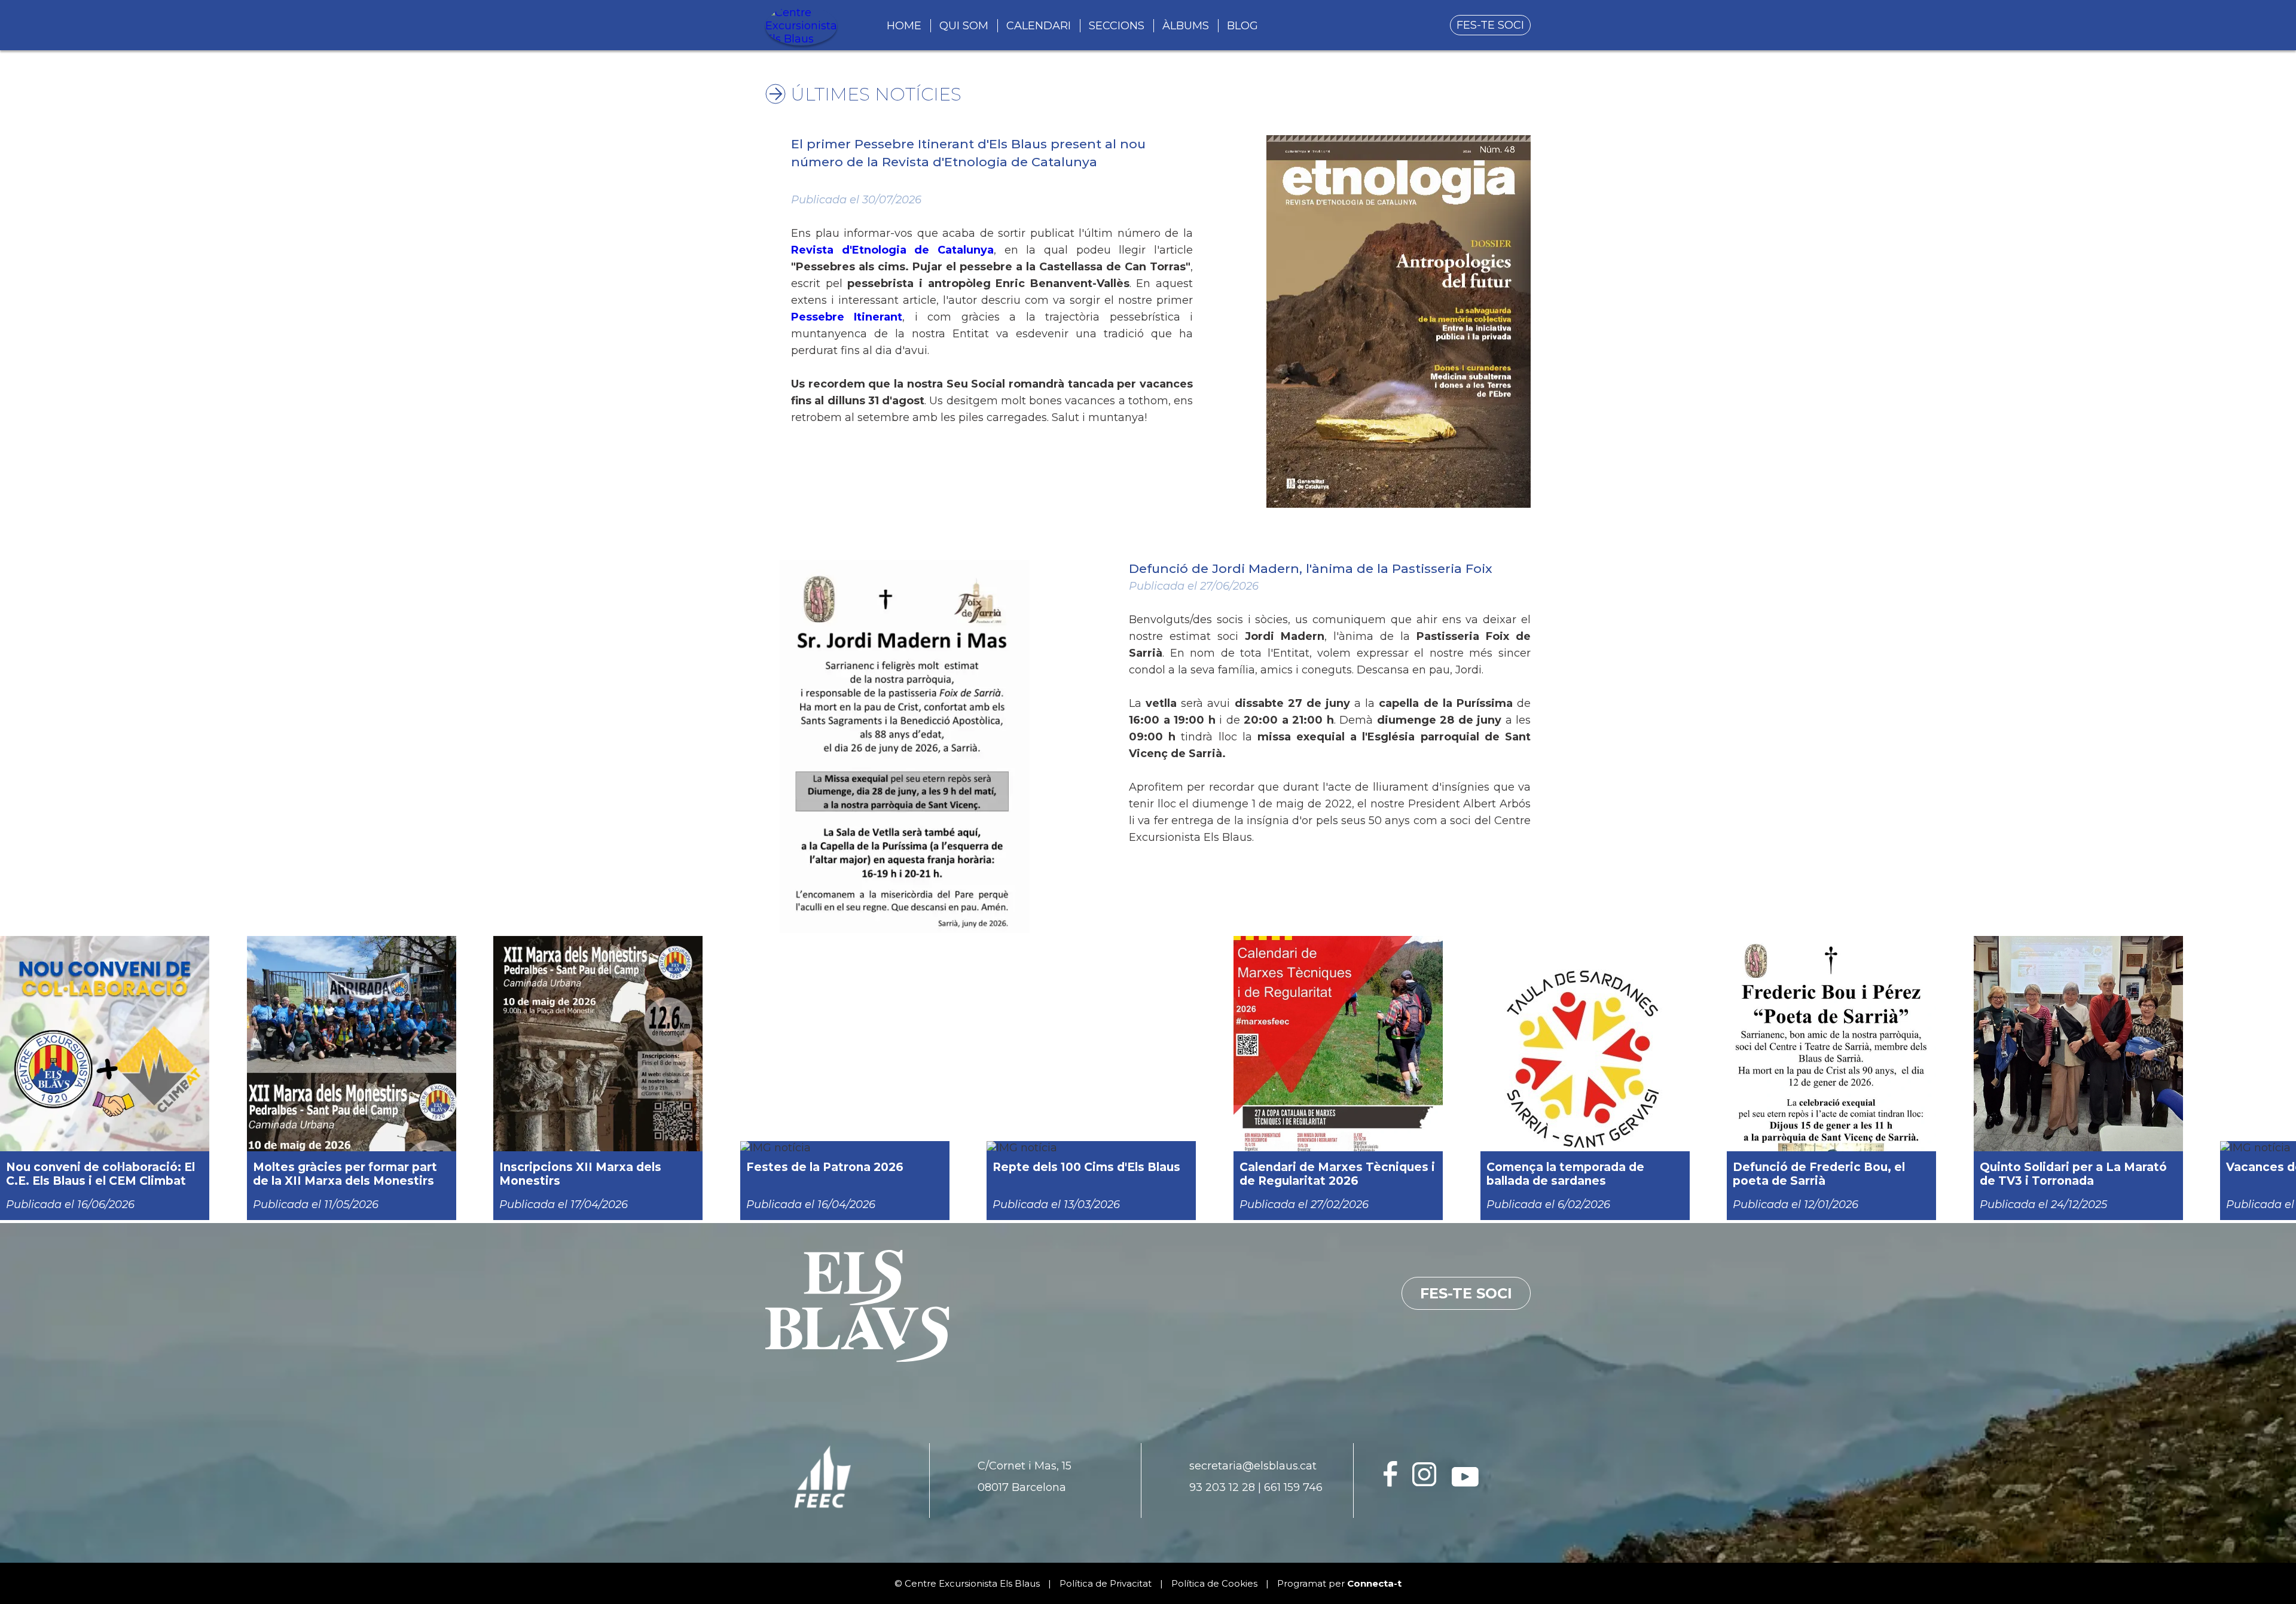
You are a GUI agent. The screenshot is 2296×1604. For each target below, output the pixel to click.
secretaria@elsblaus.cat (1253, 1466)
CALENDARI (1039, 26)
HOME (904, 26)
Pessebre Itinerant (847, 317)
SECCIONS (1117, 26)
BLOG (1242, 26)
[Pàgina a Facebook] (1390, 1483)
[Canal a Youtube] (1465, 1483)
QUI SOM (964, 26)
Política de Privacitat (1106, 1583)
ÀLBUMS (1186, 26)
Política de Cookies (1214, 1583)
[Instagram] (1425, 1483)
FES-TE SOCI (1490, 25)
